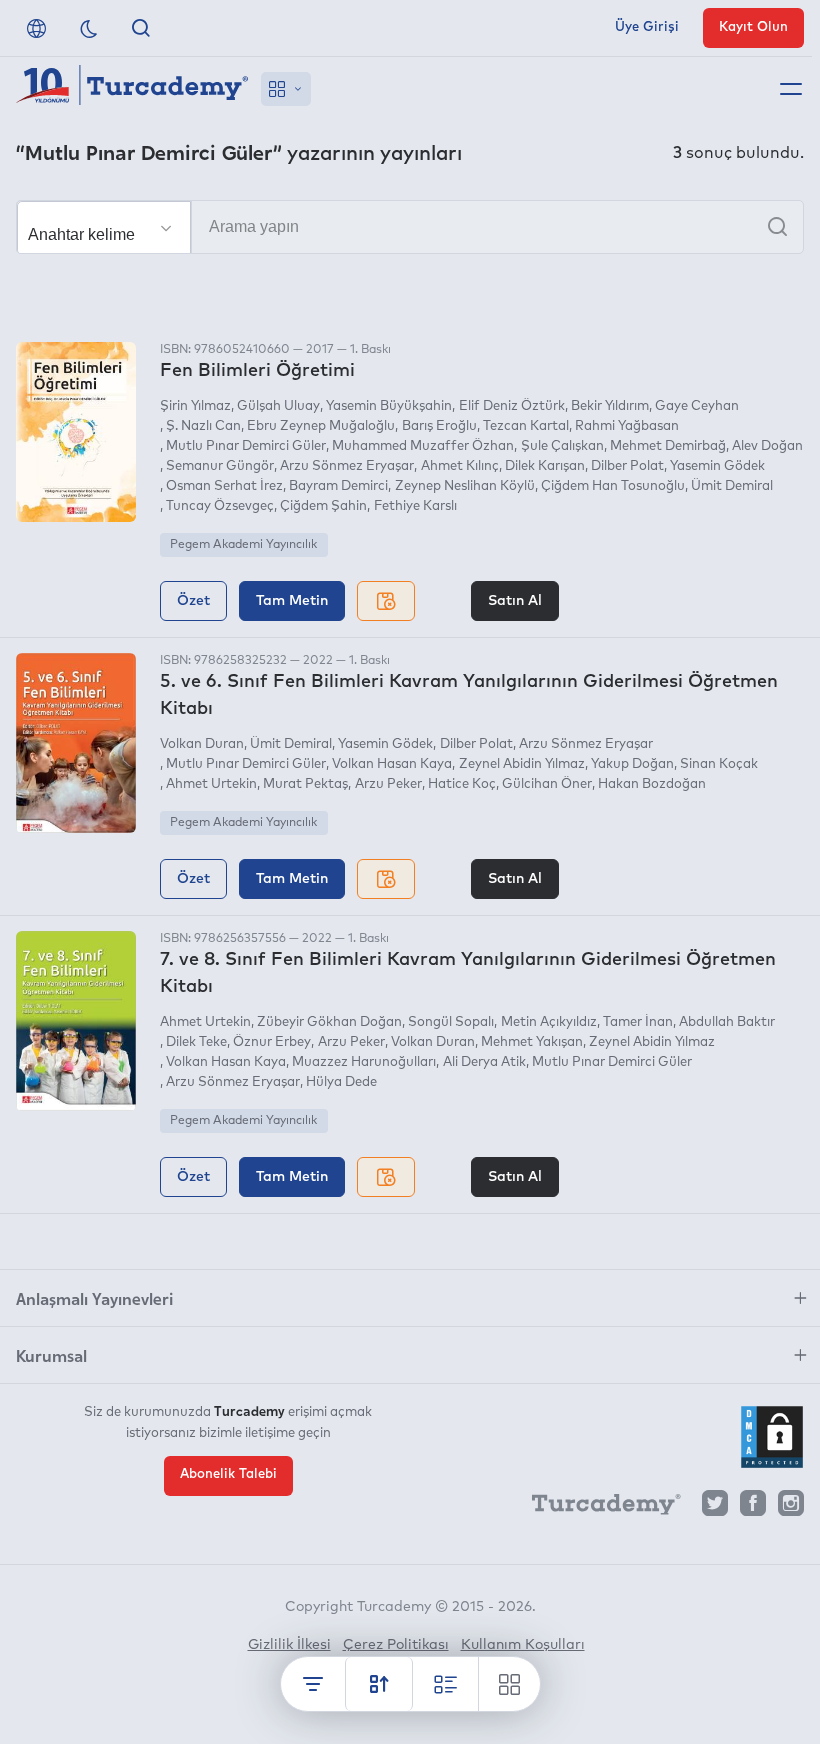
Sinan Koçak (719, 764)
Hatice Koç (462, 784)
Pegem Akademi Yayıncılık (243, 545)
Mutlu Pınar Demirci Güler (246, 446)
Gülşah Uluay (278, 406)
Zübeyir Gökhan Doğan (329, 1022)
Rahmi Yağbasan (627, 426)
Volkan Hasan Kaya (392, 764)
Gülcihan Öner (547, 784)
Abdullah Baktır (727, 1022)
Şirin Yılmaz (195, 406)
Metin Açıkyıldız (548, 1022)
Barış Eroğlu (439, 426)
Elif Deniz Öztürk (511, 406)
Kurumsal (51, 1355)
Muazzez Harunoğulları (364, 1062)
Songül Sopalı (451, 1022)
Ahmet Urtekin (211, 784)
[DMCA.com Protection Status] (772, 1437)
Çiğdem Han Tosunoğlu (613, 486)
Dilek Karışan (545, 466)
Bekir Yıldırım (610, 406)
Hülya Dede (341, 1082)
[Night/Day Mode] (89, 28)
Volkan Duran (202, 744)
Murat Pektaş (305, 784)
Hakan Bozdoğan (652, 784)
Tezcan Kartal (526, 426)
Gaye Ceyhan (697, 406)
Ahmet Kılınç (459, 466)
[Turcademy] (597, 1508)
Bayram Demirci (338, 486)
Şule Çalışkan (562, 446)
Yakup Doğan (632, 764)
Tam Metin (292, 601)
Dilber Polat (627, 466)
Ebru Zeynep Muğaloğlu (321, 426)
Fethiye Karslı (415, 506)
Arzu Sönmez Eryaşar (347, 466)
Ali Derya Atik (484, 1062)
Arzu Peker (388, 784)
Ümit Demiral (732, 486)
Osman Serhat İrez (224, 486)
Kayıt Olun (753, 27)
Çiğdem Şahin (323, 506)
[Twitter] (715, 1508)
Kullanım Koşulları (523, 1645)
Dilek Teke (196, 1042)
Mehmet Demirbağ (668, 446)
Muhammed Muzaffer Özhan (423, 446)
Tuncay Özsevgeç (220, 506)
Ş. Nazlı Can (203, 426)
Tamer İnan (638, 1022)
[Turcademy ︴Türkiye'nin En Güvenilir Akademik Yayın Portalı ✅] (132, 89)
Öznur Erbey (272, 1042)
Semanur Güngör (220, 466)
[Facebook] (753, 1508)
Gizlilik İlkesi (289, 1645)
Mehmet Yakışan (532, 1042)
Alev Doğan (767, 446)
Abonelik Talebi (228, 1474)
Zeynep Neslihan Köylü (464, 486)
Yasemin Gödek (717, 466)
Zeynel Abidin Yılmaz (521, 764)
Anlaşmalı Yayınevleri (94, 1298)
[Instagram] (791, 1508)
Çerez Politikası (396, 1645)
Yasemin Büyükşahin (389, 406)
